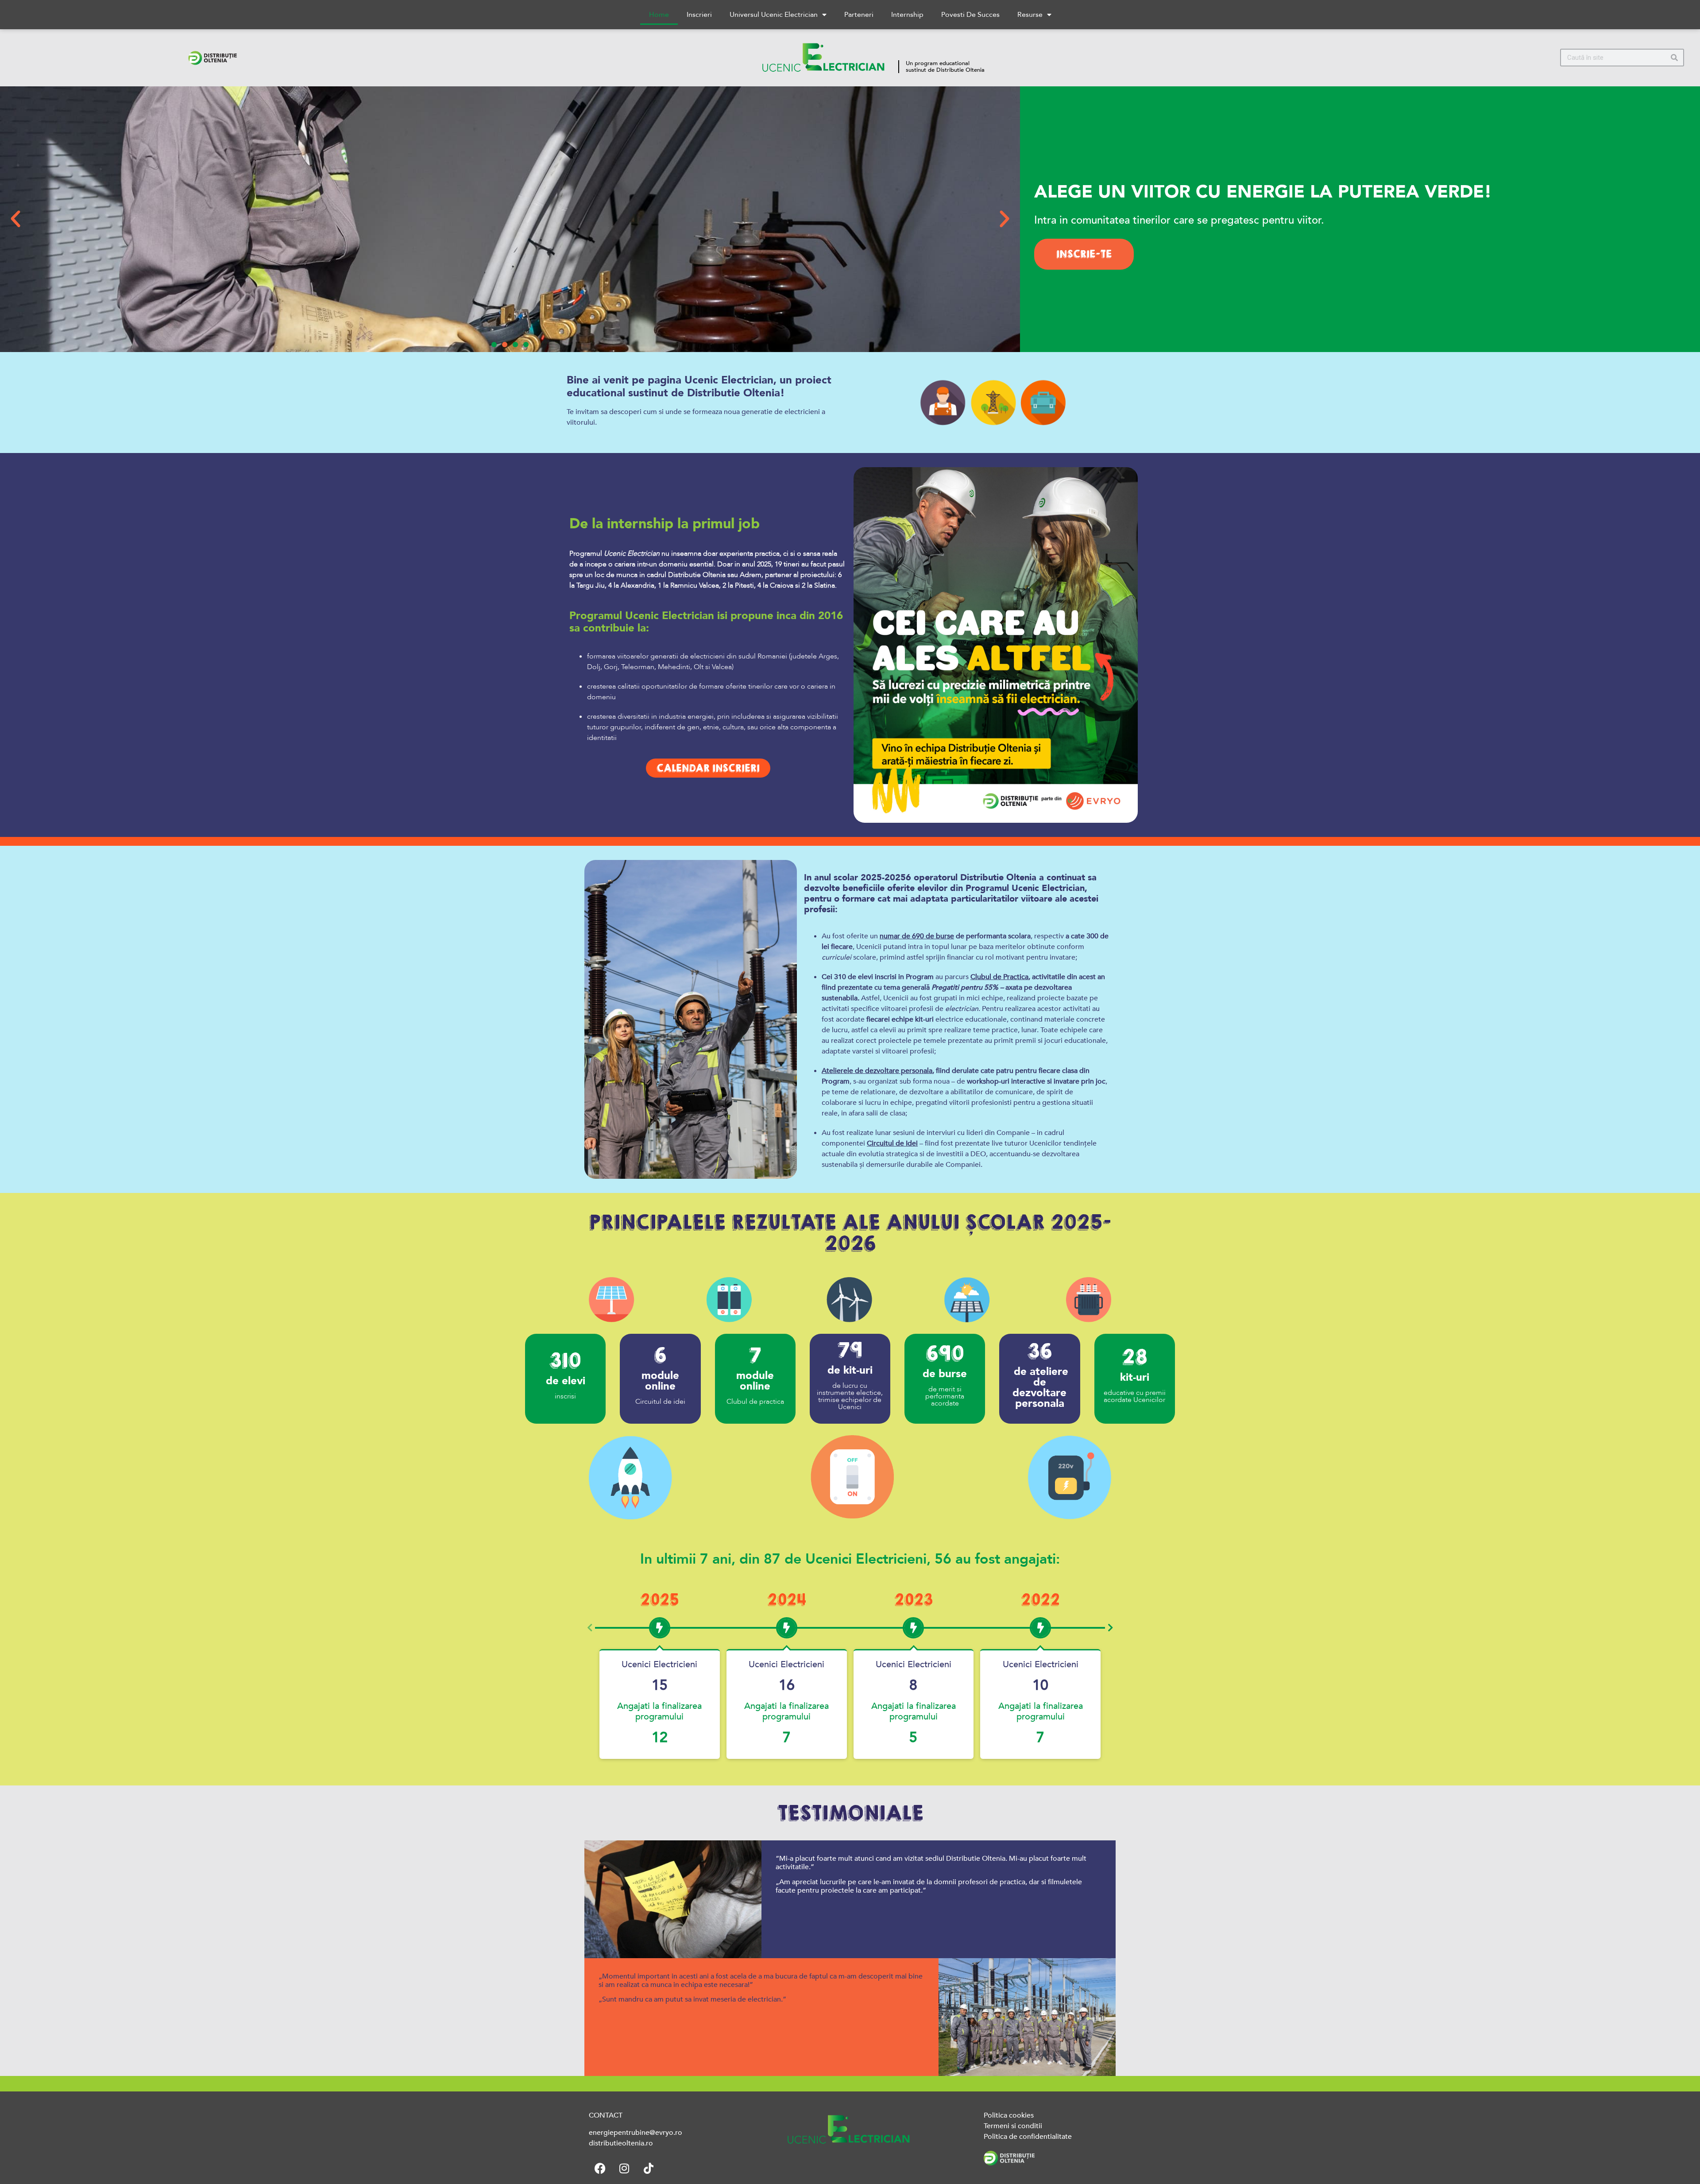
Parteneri (859, 15)
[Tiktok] (649, 2169)
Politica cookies (1009, 2115)
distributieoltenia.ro (621, 2143)
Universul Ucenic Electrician (774, 15)
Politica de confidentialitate (1028, 2137)
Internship (907, 15)
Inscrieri (699, 15)
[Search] (1674, 58)
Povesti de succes (970, 15)
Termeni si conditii (1013, 2126)
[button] (15, 219)
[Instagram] (624, 2169)
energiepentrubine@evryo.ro (636, 2133)
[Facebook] (600, 2169)
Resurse (1030, 15)
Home (659, 15)
